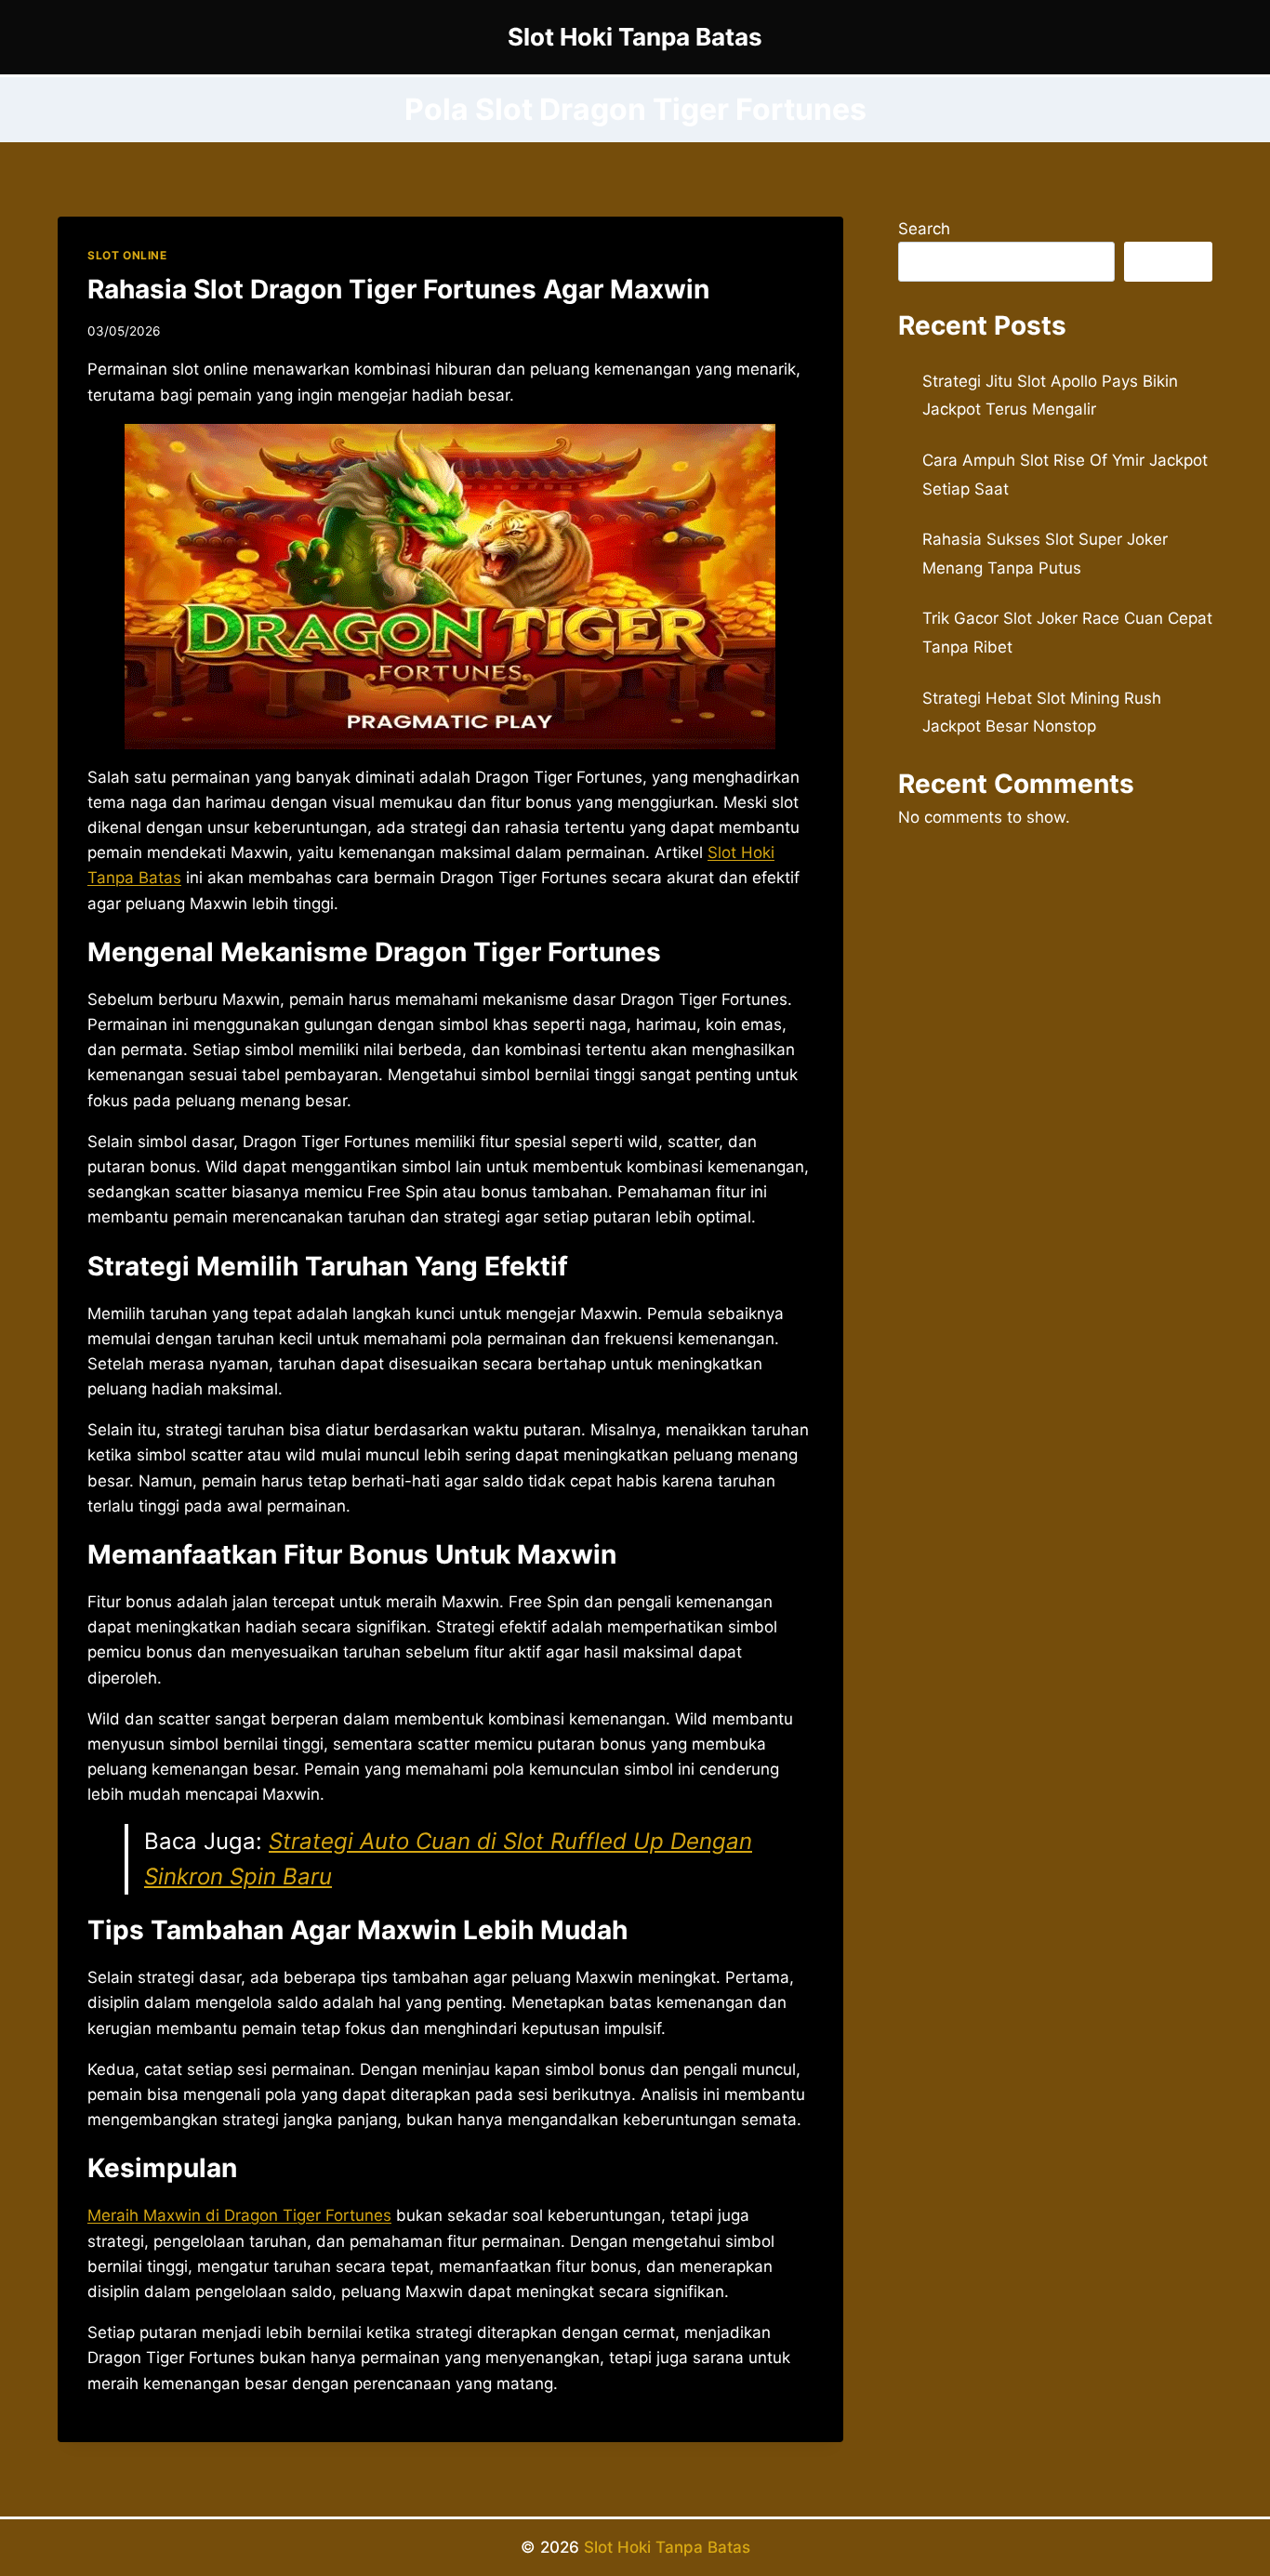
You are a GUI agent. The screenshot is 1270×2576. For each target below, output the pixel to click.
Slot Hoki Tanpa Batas (667, 2547)
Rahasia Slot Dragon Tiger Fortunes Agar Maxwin (398, 289)
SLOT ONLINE (127, 255)
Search (924, 229)
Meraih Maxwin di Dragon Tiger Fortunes (239, 2215)
